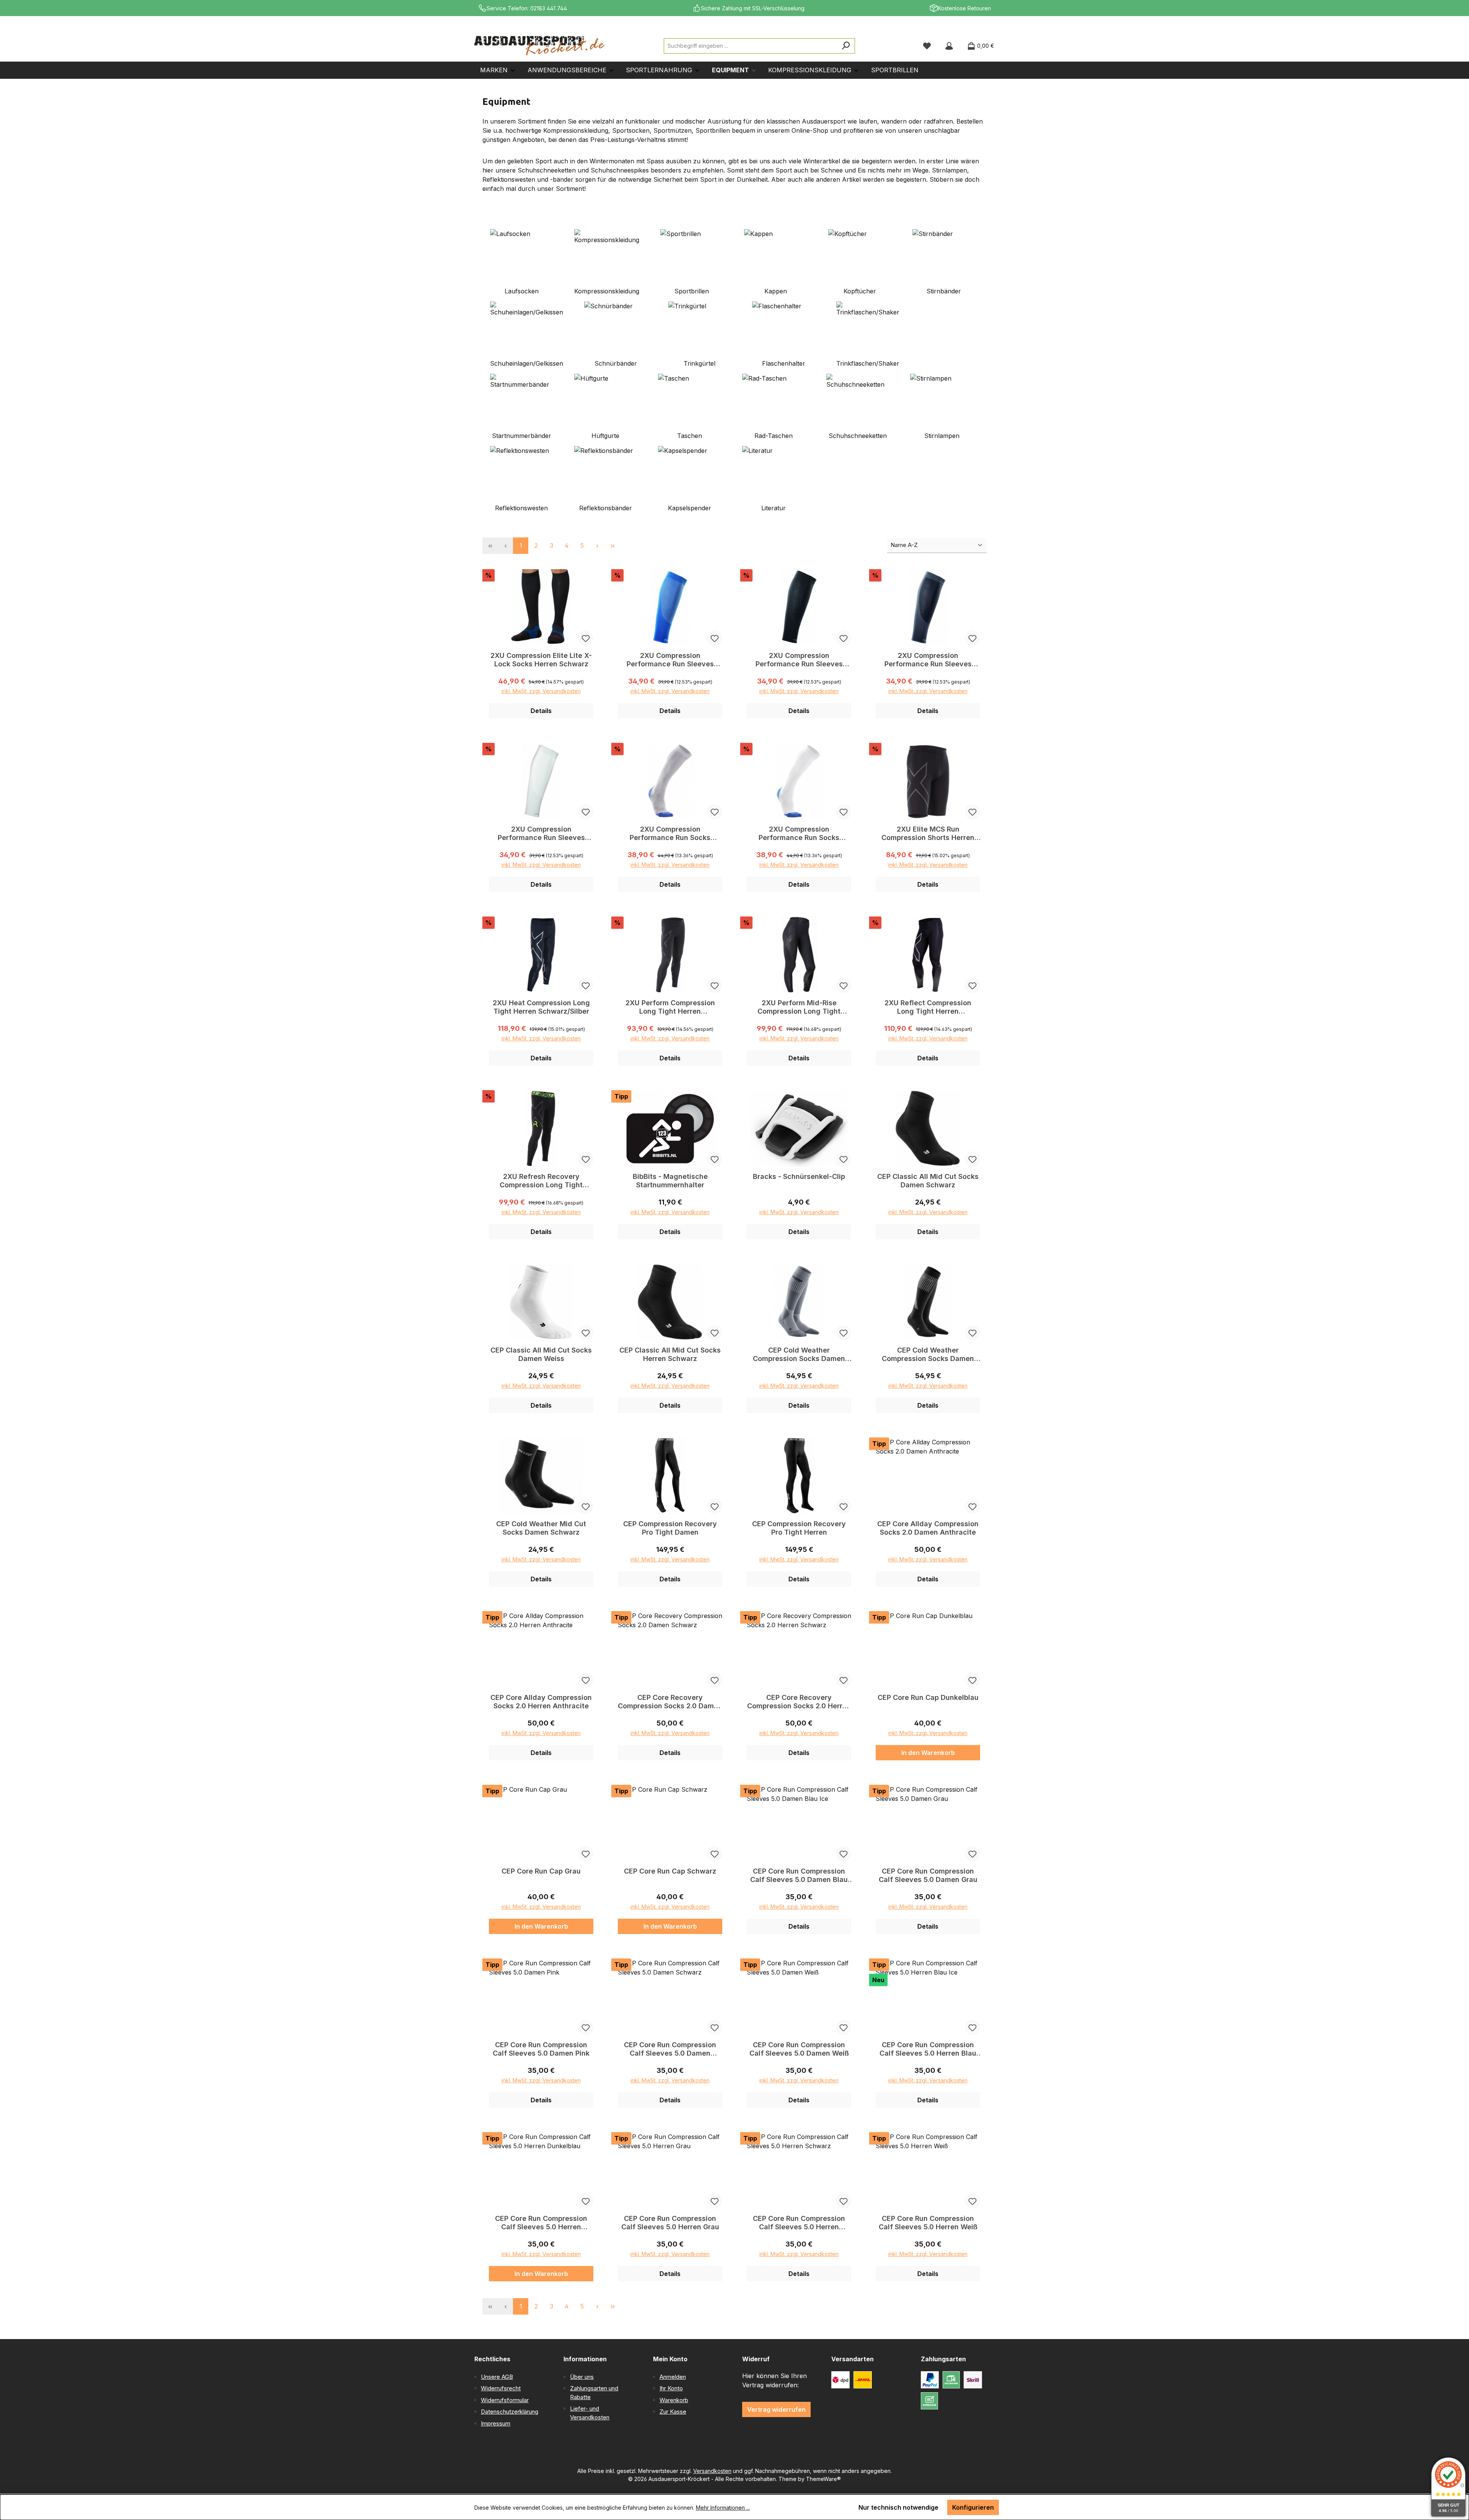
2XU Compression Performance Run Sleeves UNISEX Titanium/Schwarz (928, 660)
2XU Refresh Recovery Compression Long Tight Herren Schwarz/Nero (541, 1181)
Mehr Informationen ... (723, 2508)
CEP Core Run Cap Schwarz (670, 1871)
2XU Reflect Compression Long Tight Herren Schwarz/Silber (928, 1007)
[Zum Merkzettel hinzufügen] (586, 638)
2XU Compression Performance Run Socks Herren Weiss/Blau (799, 833)
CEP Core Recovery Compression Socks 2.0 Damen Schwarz (670, 1702)
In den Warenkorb (928, 1753)
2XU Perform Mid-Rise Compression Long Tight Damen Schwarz (799, 1007)
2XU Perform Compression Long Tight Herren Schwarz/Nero (670, 1007)
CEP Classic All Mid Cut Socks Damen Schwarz (928, 1181)
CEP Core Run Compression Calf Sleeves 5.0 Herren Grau (670, 2223)
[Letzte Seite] (612, 546)
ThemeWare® (823, 2479)
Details (541, 711)
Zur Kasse (673, 2412)
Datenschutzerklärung (510, 2412)
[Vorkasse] (929, 2401)
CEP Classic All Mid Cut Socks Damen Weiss (541, 1354)
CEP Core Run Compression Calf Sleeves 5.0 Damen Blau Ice (799, 1875)
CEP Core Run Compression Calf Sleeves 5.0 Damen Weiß (799, 2049)
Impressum (496, 2423)
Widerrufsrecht (501, 2388)
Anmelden (673, 2377)
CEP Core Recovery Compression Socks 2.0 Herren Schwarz (799, 1702)
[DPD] (840, 2380)
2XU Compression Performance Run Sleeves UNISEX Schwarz (799, 660)
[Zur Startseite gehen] (539, 46)
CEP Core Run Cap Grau (541, 1871)
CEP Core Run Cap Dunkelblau (928, 1697)
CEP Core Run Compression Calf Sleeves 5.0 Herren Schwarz (799, 2223)
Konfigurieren (973, 2507)
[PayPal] (930, 2380)
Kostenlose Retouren (964, 8)
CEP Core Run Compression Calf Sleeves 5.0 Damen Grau (928, 1875)
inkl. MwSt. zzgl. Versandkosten (541, 691)
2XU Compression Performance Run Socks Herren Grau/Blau (670, 833)
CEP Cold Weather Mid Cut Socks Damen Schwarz (541, 1528)
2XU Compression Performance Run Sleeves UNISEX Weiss (541, 833)
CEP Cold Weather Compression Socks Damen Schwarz (928, 1354)
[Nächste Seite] (597, 546)
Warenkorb (674, 2400)
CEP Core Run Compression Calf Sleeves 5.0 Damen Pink (541, 2049)
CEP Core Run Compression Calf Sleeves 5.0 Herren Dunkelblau (541, 2223)
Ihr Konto (671, 2388)
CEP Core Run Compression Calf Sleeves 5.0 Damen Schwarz (670, 2049)
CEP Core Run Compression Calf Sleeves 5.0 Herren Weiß (928, 2223)
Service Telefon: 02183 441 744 (527, 8)
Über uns (582, 2377)
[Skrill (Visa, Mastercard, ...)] (973, 2380)
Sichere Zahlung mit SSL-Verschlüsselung (753, 8)
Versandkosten (712, 2471)
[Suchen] (846, 46)
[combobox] (751, 46)
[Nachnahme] (951, 2380)
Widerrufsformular (505, 2400)
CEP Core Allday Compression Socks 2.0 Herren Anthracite (541, 1702)
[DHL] (863, 2380)
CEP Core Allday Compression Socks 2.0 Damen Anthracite (928, 1528)
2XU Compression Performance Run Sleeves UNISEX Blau (670, 660)
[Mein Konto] (949, 46)
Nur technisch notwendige (898, 2507)
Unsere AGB (497, 2377)
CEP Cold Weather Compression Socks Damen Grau (799, 1354)
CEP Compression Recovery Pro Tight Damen (670, 1528)
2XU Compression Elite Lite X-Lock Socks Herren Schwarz (541, 660)
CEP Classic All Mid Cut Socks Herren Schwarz (670, 1354)
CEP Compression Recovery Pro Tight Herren (799, 1528)
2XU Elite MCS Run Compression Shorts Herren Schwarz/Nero (928, 833)
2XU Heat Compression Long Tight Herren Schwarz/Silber (541, 1007)
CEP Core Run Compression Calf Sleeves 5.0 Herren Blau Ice (928, 2049)
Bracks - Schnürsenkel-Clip (799, 1176)
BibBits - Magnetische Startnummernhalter (670, 1181)
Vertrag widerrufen (776, 2409)
